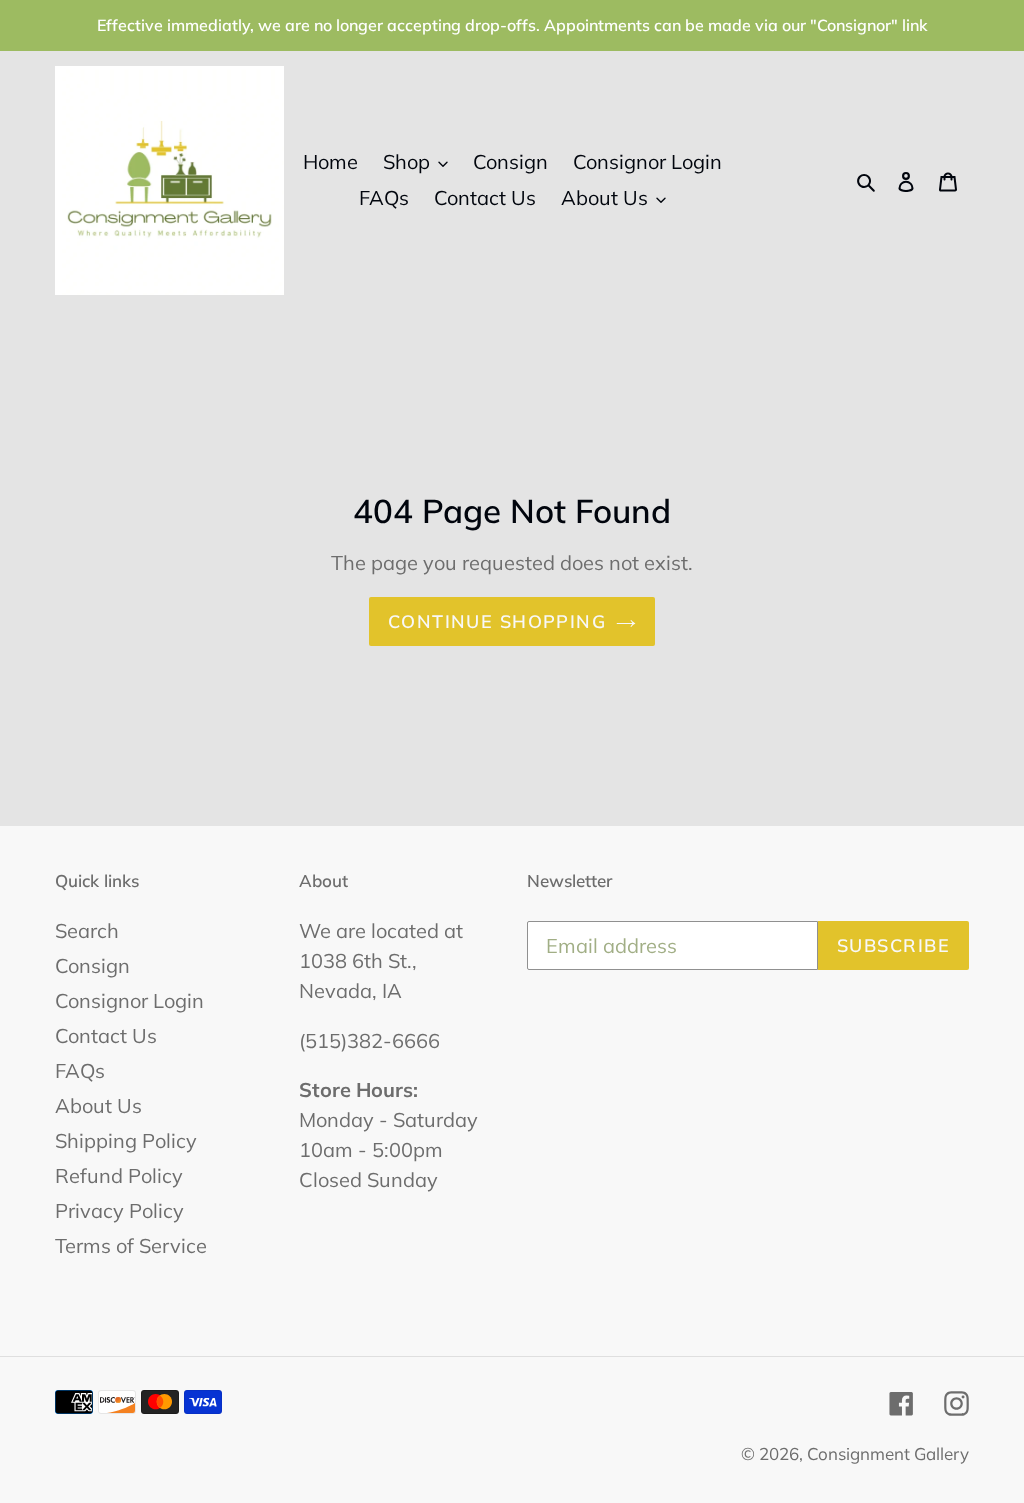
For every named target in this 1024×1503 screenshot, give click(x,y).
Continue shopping (497, 621)
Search (87, 930)
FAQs (80, 1070)
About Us (98, 1105)
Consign (92, 965)
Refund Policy (119, 1175)
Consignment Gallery (888, 1453)
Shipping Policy (126, 1140)
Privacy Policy (119, 1210)
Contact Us (106, 1035)
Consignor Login (129, 1000)
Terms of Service (131, 1245)
